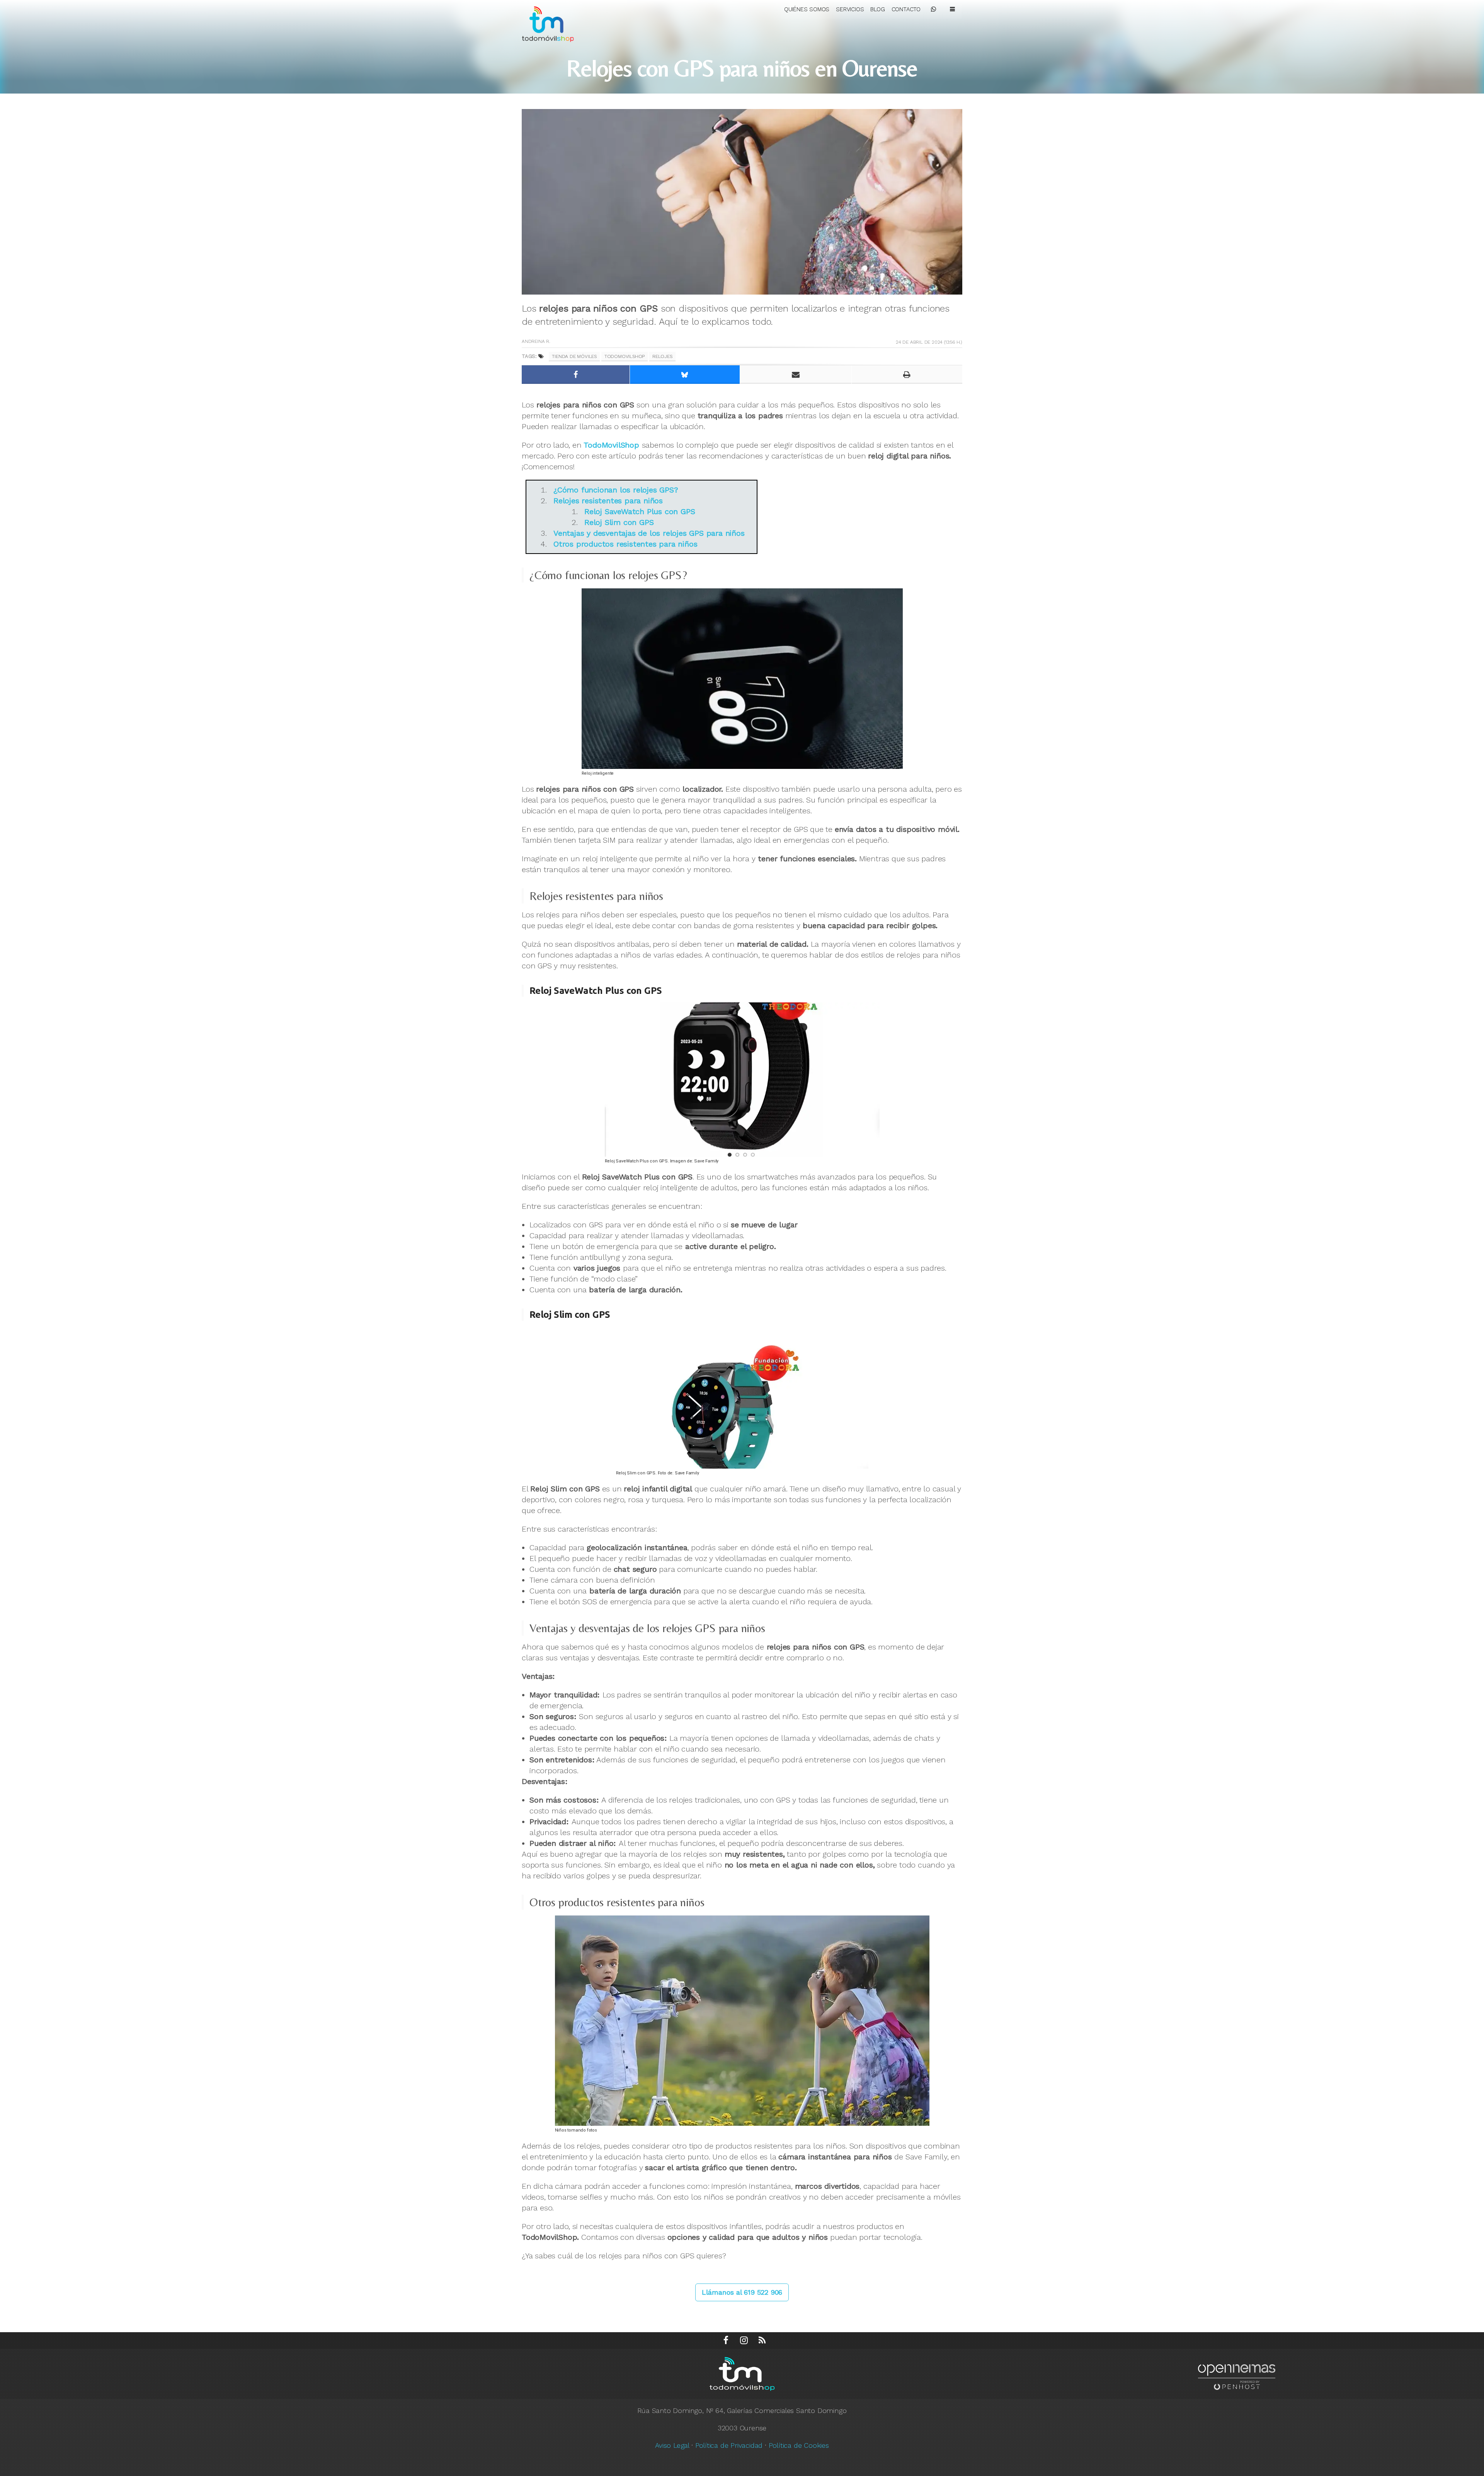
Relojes (662, 356)
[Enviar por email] (796, 375)
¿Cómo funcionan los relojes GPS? (616, 490)
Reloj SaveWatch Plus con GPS (640, 511)
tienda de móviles (574, 356)
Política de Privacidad (729, 2445)
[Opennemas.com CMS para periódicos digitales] (1237, 2376)
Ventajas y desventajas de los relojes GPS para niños (649, 533)
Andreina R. (536, 341)
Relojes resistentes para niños (608, 501)
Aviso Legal (672, 2445)
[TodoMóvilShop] (555, 23)
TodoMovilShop (625, 356)
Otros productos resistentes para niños (625, 544)
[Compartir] (576, 375)
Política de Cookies (799, 2445)
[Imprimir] (907, 375)
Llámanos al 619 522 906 (742, 2292)
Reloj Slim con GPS (619, 522)
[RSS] (762, 2341)
